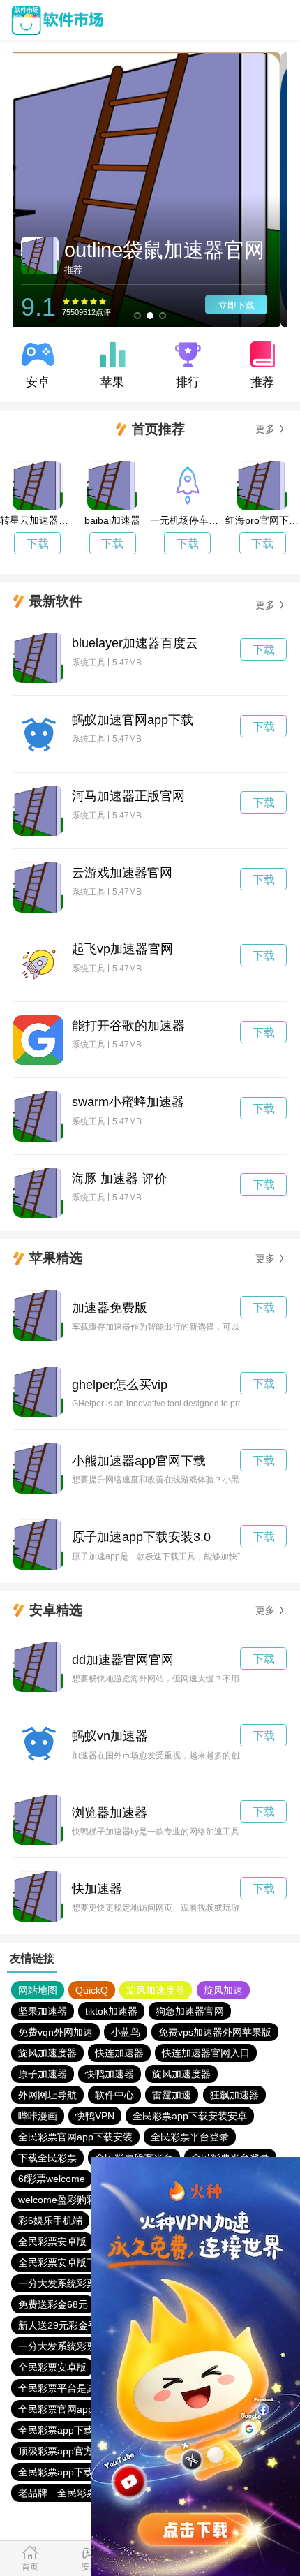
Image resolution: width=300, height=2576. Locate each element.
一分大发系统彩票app (66, 2283)
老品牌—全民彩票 (57, 2493)
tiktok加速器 (111, 2011)
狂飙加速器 (234, 2095)
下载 (38, 544)
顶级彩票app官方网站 (66, 2451)
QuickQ (92, 1990)
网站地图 (38, 1990)
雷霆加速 (172, 2095)
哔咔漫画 (38, 2116)
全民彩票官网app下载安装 (75, 2137)
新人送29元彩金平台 (63, 2325)
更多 (265, 429)
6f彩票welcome (52, 2179)
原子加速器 (43, 2074)
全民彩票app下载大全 (66, 2430)
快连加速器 (119, 2053)
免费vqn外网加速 (55, 2032)
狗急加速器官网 (190, 2011)
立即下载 (243, 306)
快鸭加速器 (110, 2074)
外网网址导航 (47, 2095)
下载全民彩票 (47, 2158)
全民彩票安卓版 (52, 2242)
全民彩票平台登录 (190, 2137)
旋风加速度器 (156, 1990)
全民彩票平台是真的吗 (67, 2388)
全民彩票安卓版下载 (62, 2262)
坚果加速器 (43, 2011)
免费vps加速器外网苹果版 (215, 2032)
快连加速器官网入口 (206, 2053)
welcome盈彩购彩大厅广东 (77, 2200)
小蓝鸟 (126, 2032)
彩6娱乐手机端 (50, 2221)
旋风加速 (223, 1990)
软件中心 (114, 2095)
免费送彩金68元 (53, 2304)
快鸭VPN (95, 2116)
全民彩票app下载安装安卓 (190, 2116)
